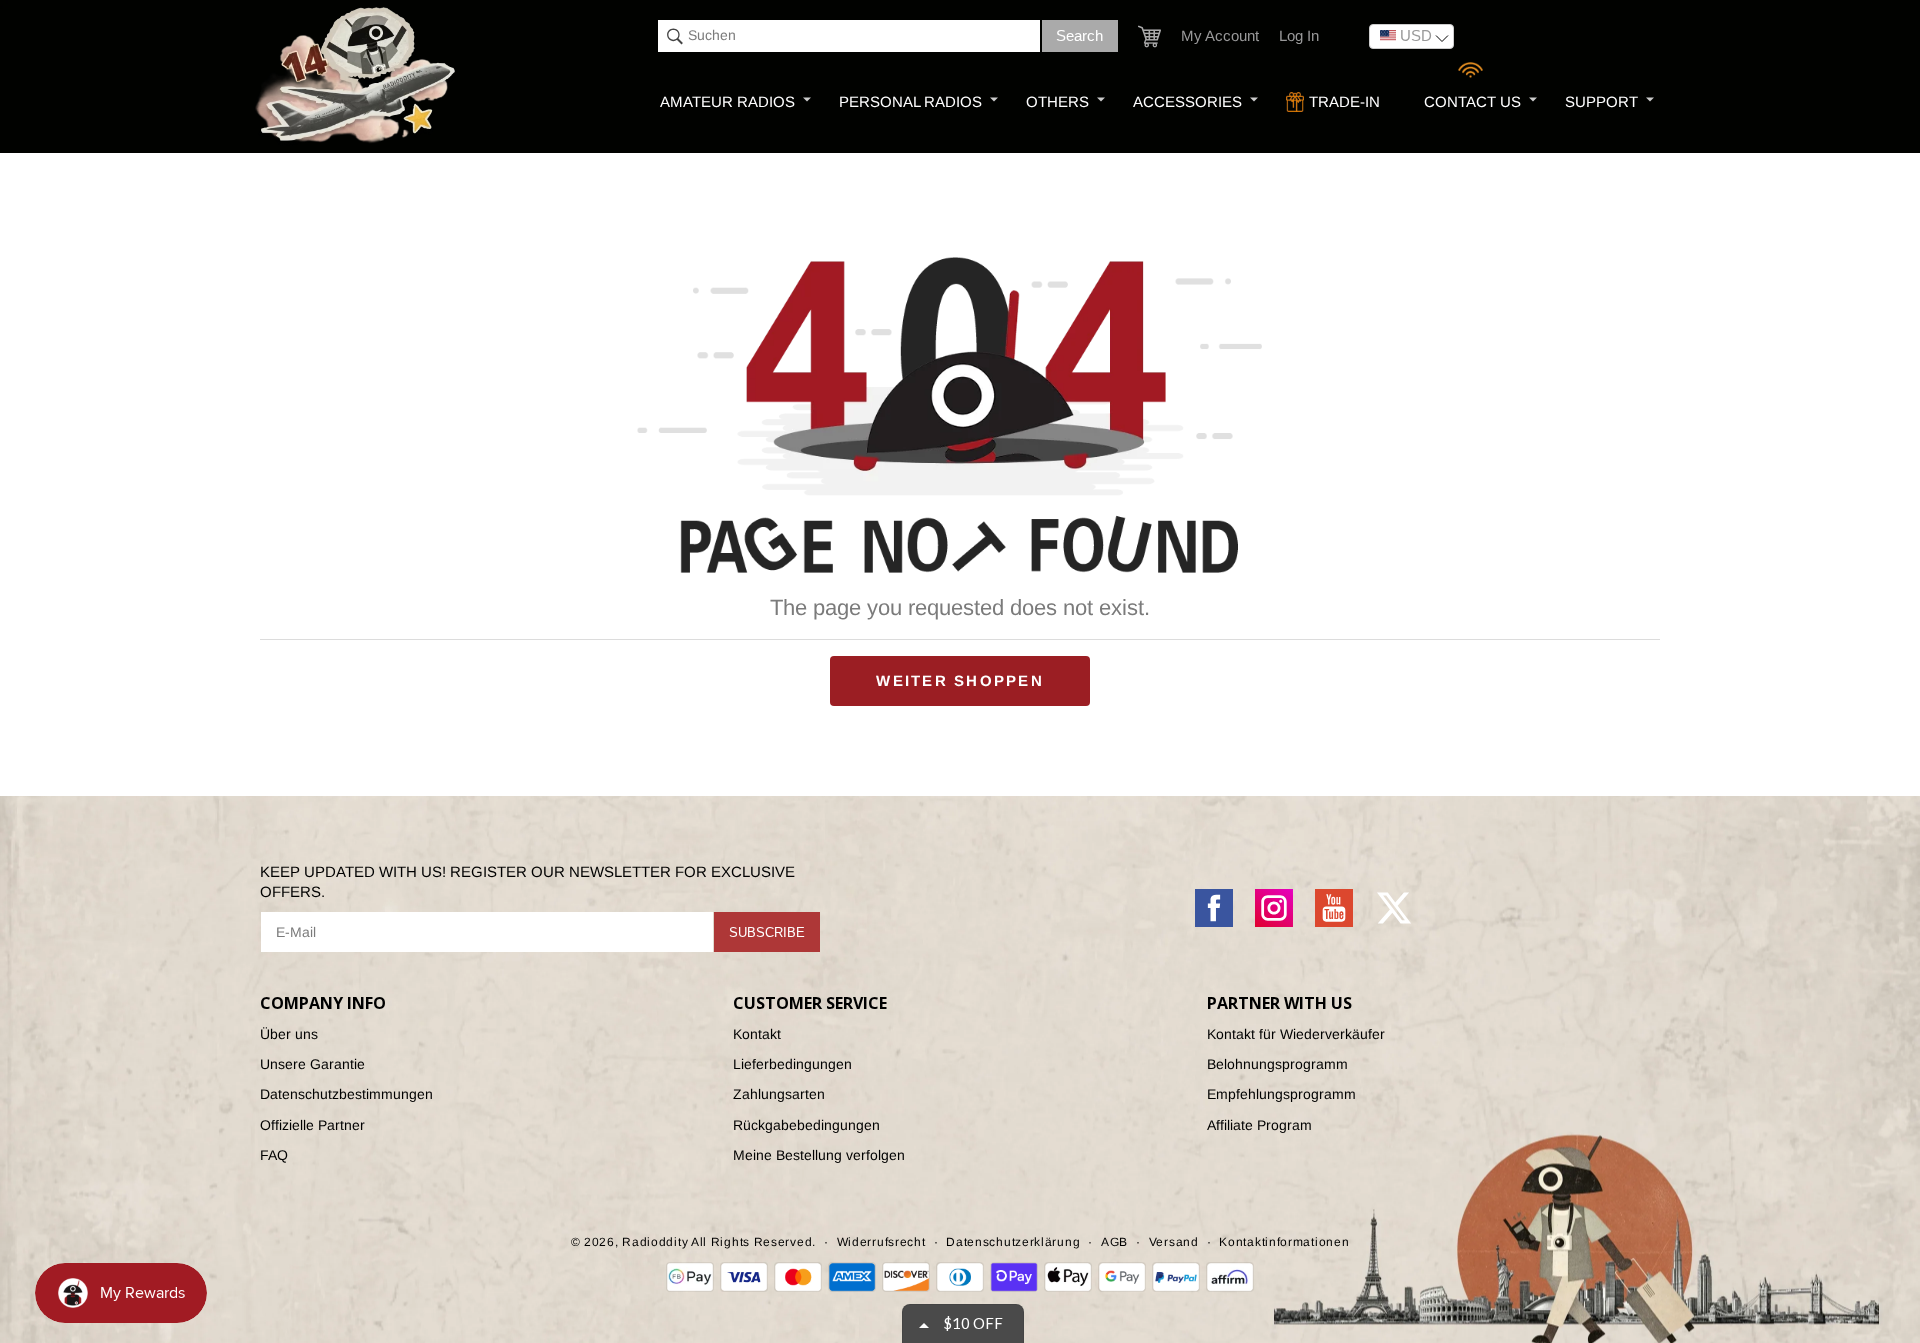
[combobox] (849, 36)
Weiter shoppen (960, 680)
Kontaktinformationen (1284, 1242)
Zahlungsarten (779, 1094)
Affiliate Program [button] (1259, 1125)
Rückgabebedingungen (806, 1125)
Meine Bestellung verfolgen (819, 1155)
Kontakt (757, 1034)
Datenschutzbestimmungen (346, 1094)
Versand (1174, 1242)
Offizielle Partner (312, 1125)
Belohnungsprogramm (1277, 1064)
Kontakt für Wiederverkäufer (1296, 1034)
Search (1079, 35)
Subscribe (767, 932)
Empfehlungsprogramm (1281, 1094)
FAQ (274, 1155)
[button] (1149, 36)
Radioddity (655, 1242)
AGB (1114, 1242)
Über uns (289, 1034)
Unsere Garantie (312, 1064)
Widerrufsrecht (881, 1242)
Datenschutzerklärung (1013, 1242)
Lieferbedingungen (792, 1064)
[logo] (358, 76)
